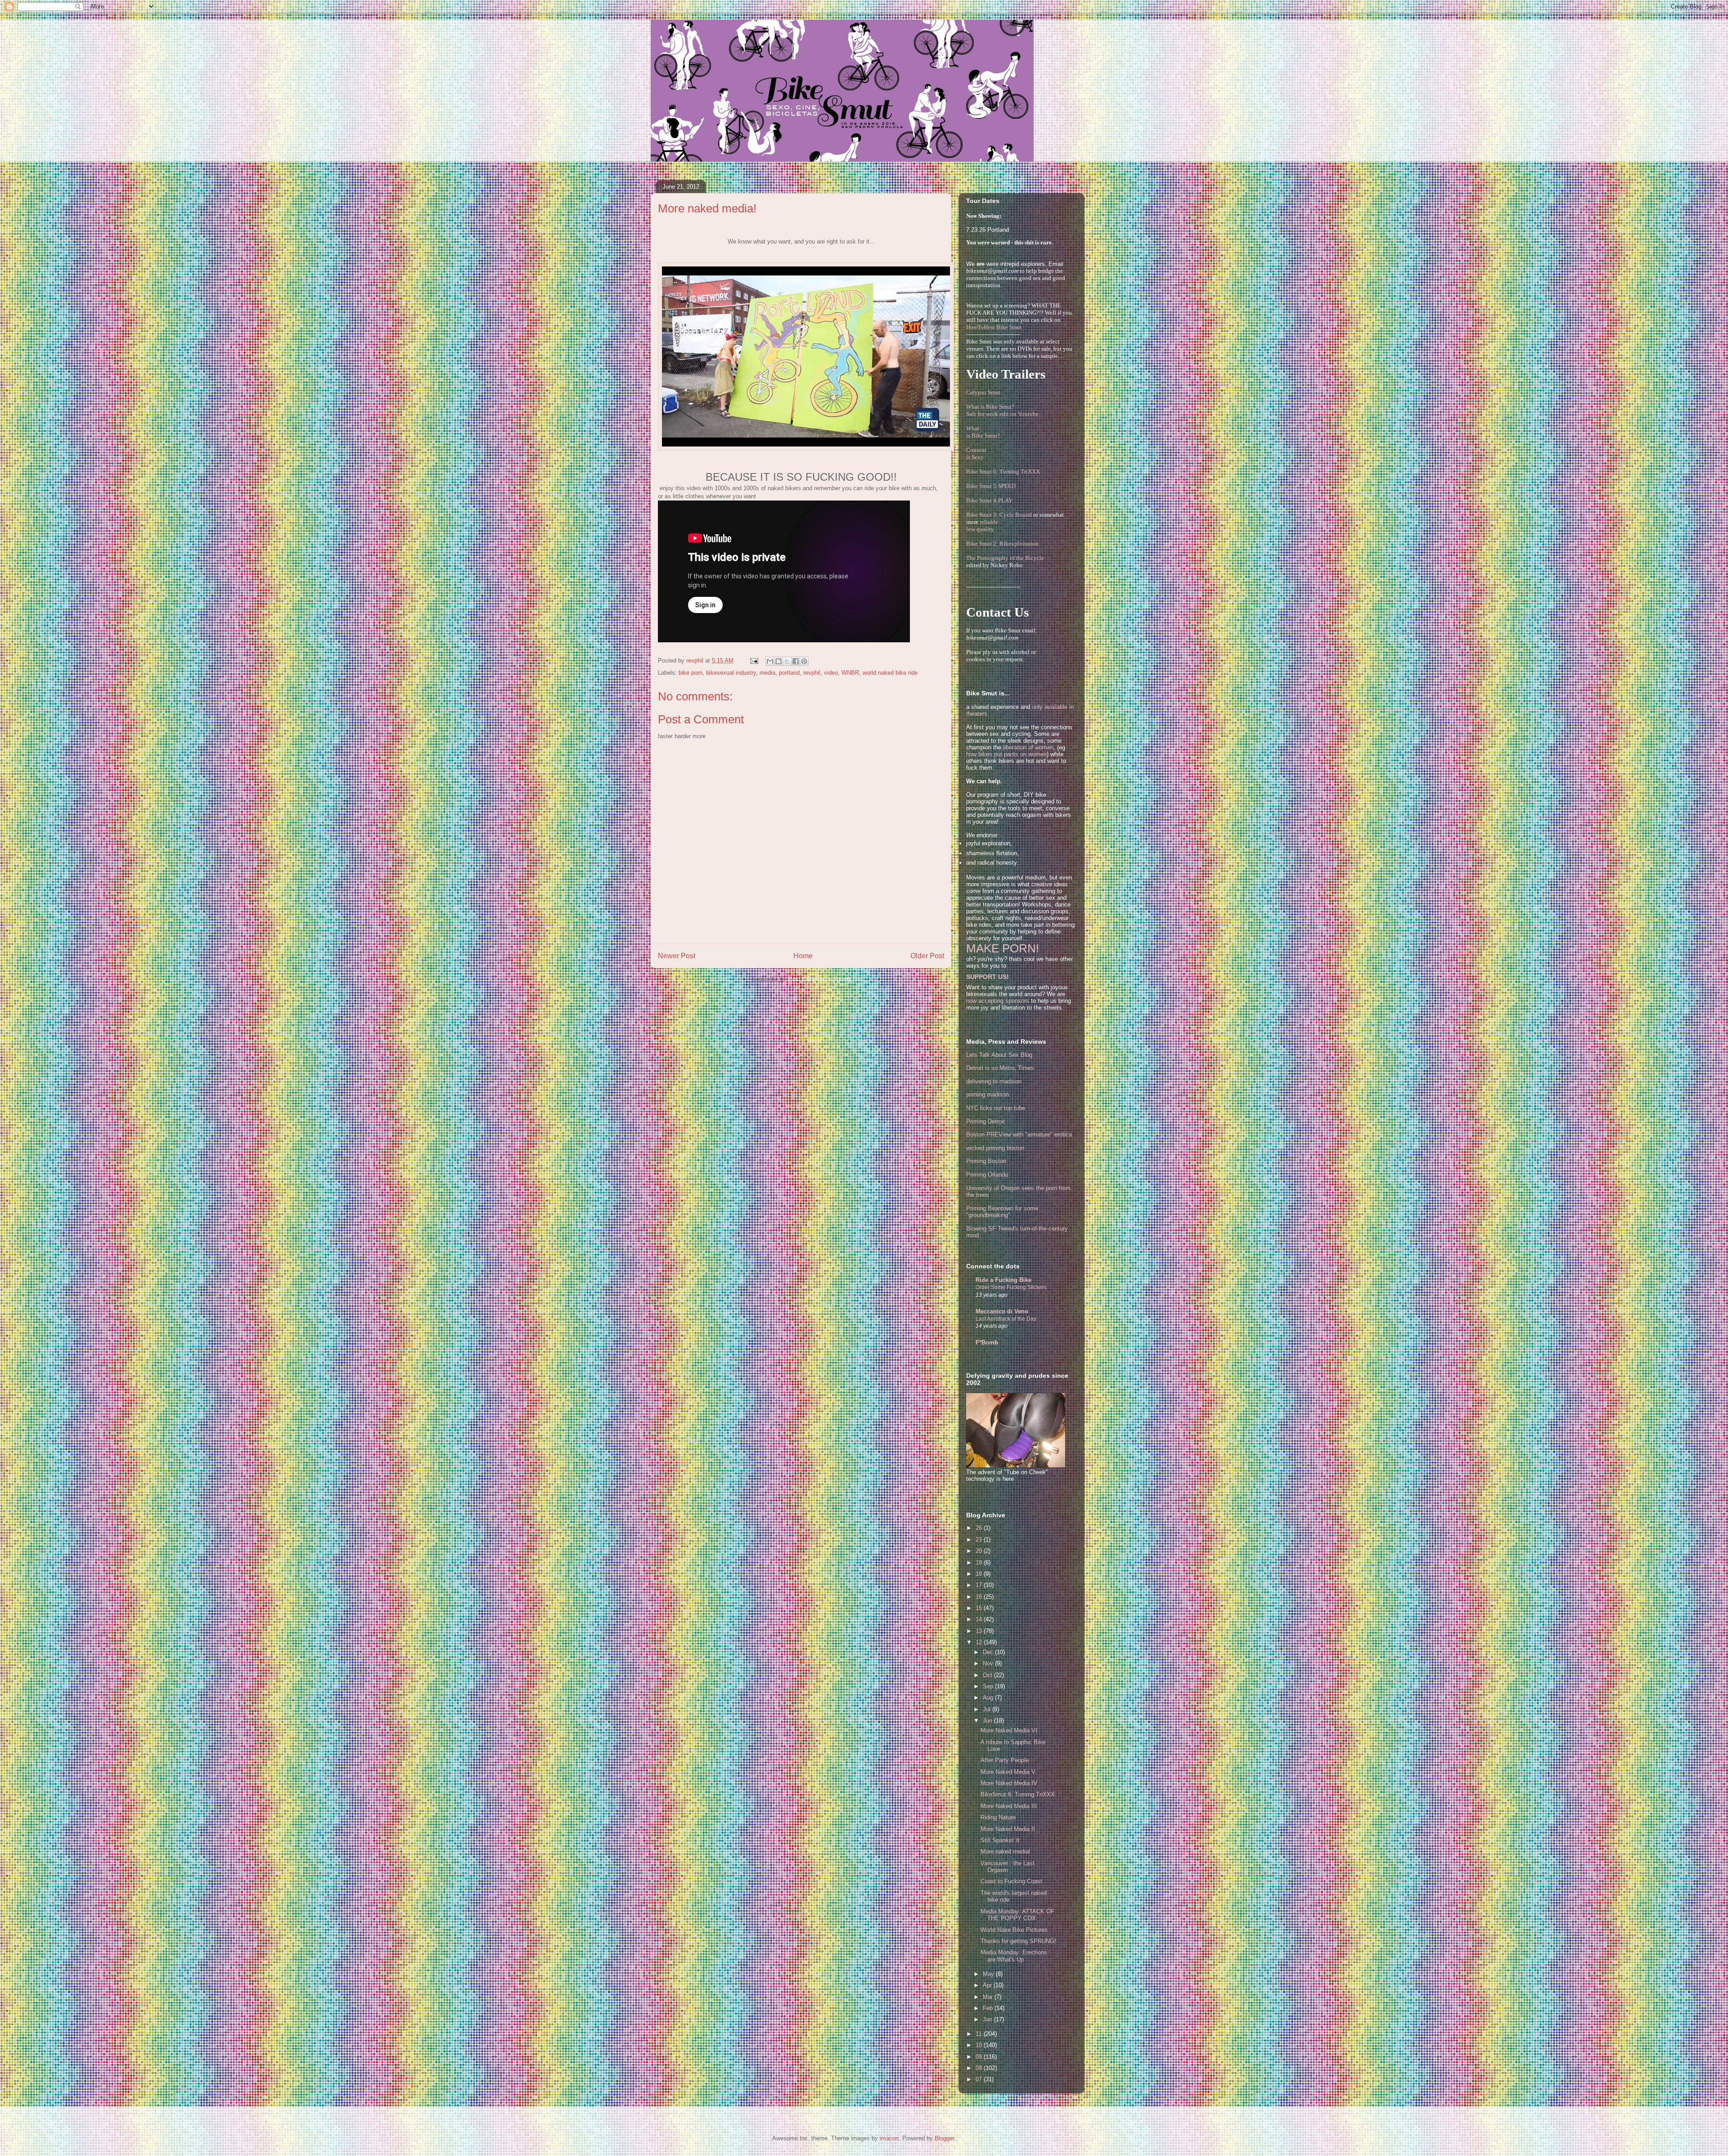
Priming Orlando (987, 1175)
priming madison (988, 1094)
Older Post (927, 956)
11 (980, 2034)
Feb (989, 2008)
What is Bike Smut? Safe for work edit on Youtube (1002, 410)
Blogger (944, 2138)
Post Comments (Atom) (819, 979)
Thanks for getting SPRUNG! (1018, 1941)
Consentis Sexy (976, 453)
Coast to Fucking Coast (1011, 1881)
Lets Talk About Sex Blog (999, 1055)
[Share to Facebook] (796, 661)
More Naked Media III (1009, 1806)
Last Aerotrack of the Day (1006, 1319)
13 (980, 1631)
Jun (988, 1721)
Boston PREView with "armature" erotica (1019, 1134)
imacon (889, 2138)
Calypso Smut (983, 392)
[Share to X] (787, 661)
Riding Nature (998, 1817)
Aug (989, 1698)
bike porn (691, 673)
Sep (989, 1686)
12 (980, 1642)
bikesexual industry (731, 673)
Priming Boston (986, 1161)
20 (980, 1551)
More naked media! (1006, 1852)
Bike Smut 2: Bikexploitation (1002, 544)
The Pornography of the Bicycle (1005, 558)
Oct (988, 1675)
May (989, 1974)
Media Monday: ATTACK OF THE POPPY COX (1017, 1915)
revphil (812, 673)
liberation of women (1028, 747)
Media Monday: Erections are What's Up (1014, 1956)
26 (980, 1528)
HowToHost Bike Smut (994, 327)
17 (980, 1585)
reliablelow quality (982, 525)
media (767, 673)
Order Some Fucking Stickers (1011, 1287)
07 (980, 2079)
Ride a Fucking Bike (1003, 1280)
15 (980, 1608)
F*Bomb (987, 1342)
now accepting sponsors (998, 1001)
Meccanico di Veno (1002, 1311)
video (831, 673)
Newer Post (677, 956)
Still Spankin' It (1000, 1840)
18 (980, 1574)
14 (980, 1619)
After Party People (1005, 1760)
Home (803, 956)
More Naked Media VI (1009, 1730)
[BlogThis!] (778, 661)
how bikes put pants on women (1006, 754)
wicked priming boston (995, 1148)
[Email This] (770, 661)
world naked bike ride (890, 673)
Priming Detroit (985, 1121)
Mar (989, 1997)
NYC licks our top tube (996, 1108)
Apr (988, 1985)
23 (980, 1540)
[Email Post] (754, 661)
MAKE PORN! (1003, 948)
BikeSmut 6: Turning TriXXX (1018, 1794)
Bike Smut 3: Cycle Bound (999, 515)
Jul (988, 1709)
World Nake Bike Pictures (1014, 1930)
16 (980, 1597)
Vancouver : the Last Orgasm (1008, 1867)
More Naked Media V (1008, 1772)
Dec (989, 1652)
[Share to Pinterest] (804, 661)
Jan (988, 2019)
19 (980, 1563)
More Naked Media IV (1009, 1783)
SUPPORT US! (988, 977)
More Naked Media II (1008, 1829)
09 (980, 2057)
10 (980, 2045)
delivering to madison (994, 1081)
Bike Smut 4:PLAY (989, 500)
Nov (989, 1663)
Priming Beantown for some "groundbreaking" (1002, 1212)
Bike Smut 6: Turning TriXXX (1003, 471)
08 (980, 2068)
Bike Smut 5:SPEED (991, 486)
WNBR (850, 673)
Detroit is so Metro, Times (1000, 1068)
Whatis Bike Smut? (983, 432)
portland (789, 673)
